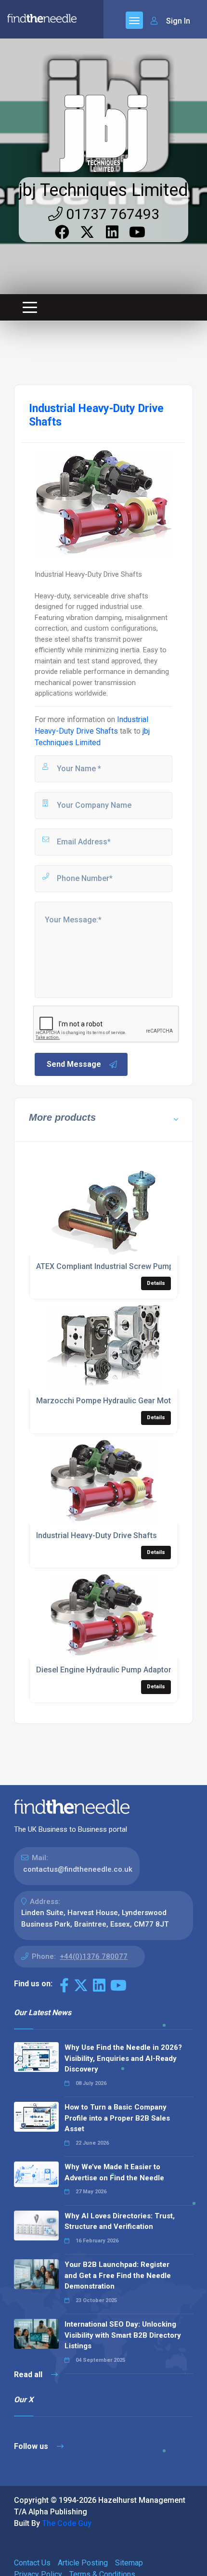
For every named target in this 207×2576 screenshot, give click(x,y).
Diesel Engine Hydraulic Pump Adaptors (106, 1670)
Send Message (74, 1064)
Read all (29, 2375)
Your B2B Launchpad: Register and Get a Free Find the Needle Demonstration (118, 2275)
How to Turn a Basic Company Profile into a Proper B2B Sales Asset (117, 2118)
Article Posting (83, 2563)
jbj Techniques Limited (103, 190)
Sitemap (129, 2563)
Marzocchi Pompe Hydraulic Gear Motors (110, 1401)
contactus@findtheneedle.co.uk (78, 1869)
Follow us (32, 2446)
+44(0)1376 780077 (94, 1956)
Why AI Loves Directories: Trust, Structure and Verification (120, 2221)
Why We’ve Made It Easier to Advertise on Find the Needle (114, 2172)
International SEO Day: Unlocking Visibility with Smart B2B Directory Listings (123, 2335)
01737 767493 (111, 214)
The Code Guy (67, 2523)
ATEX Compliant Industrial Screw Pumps (107, 1266)
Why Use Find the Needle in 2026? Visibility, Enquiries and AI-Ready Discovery (123, 2058)
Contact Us (32, 2563)
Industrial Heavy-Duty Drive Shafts (97, 1535)
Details (156, 1283)
